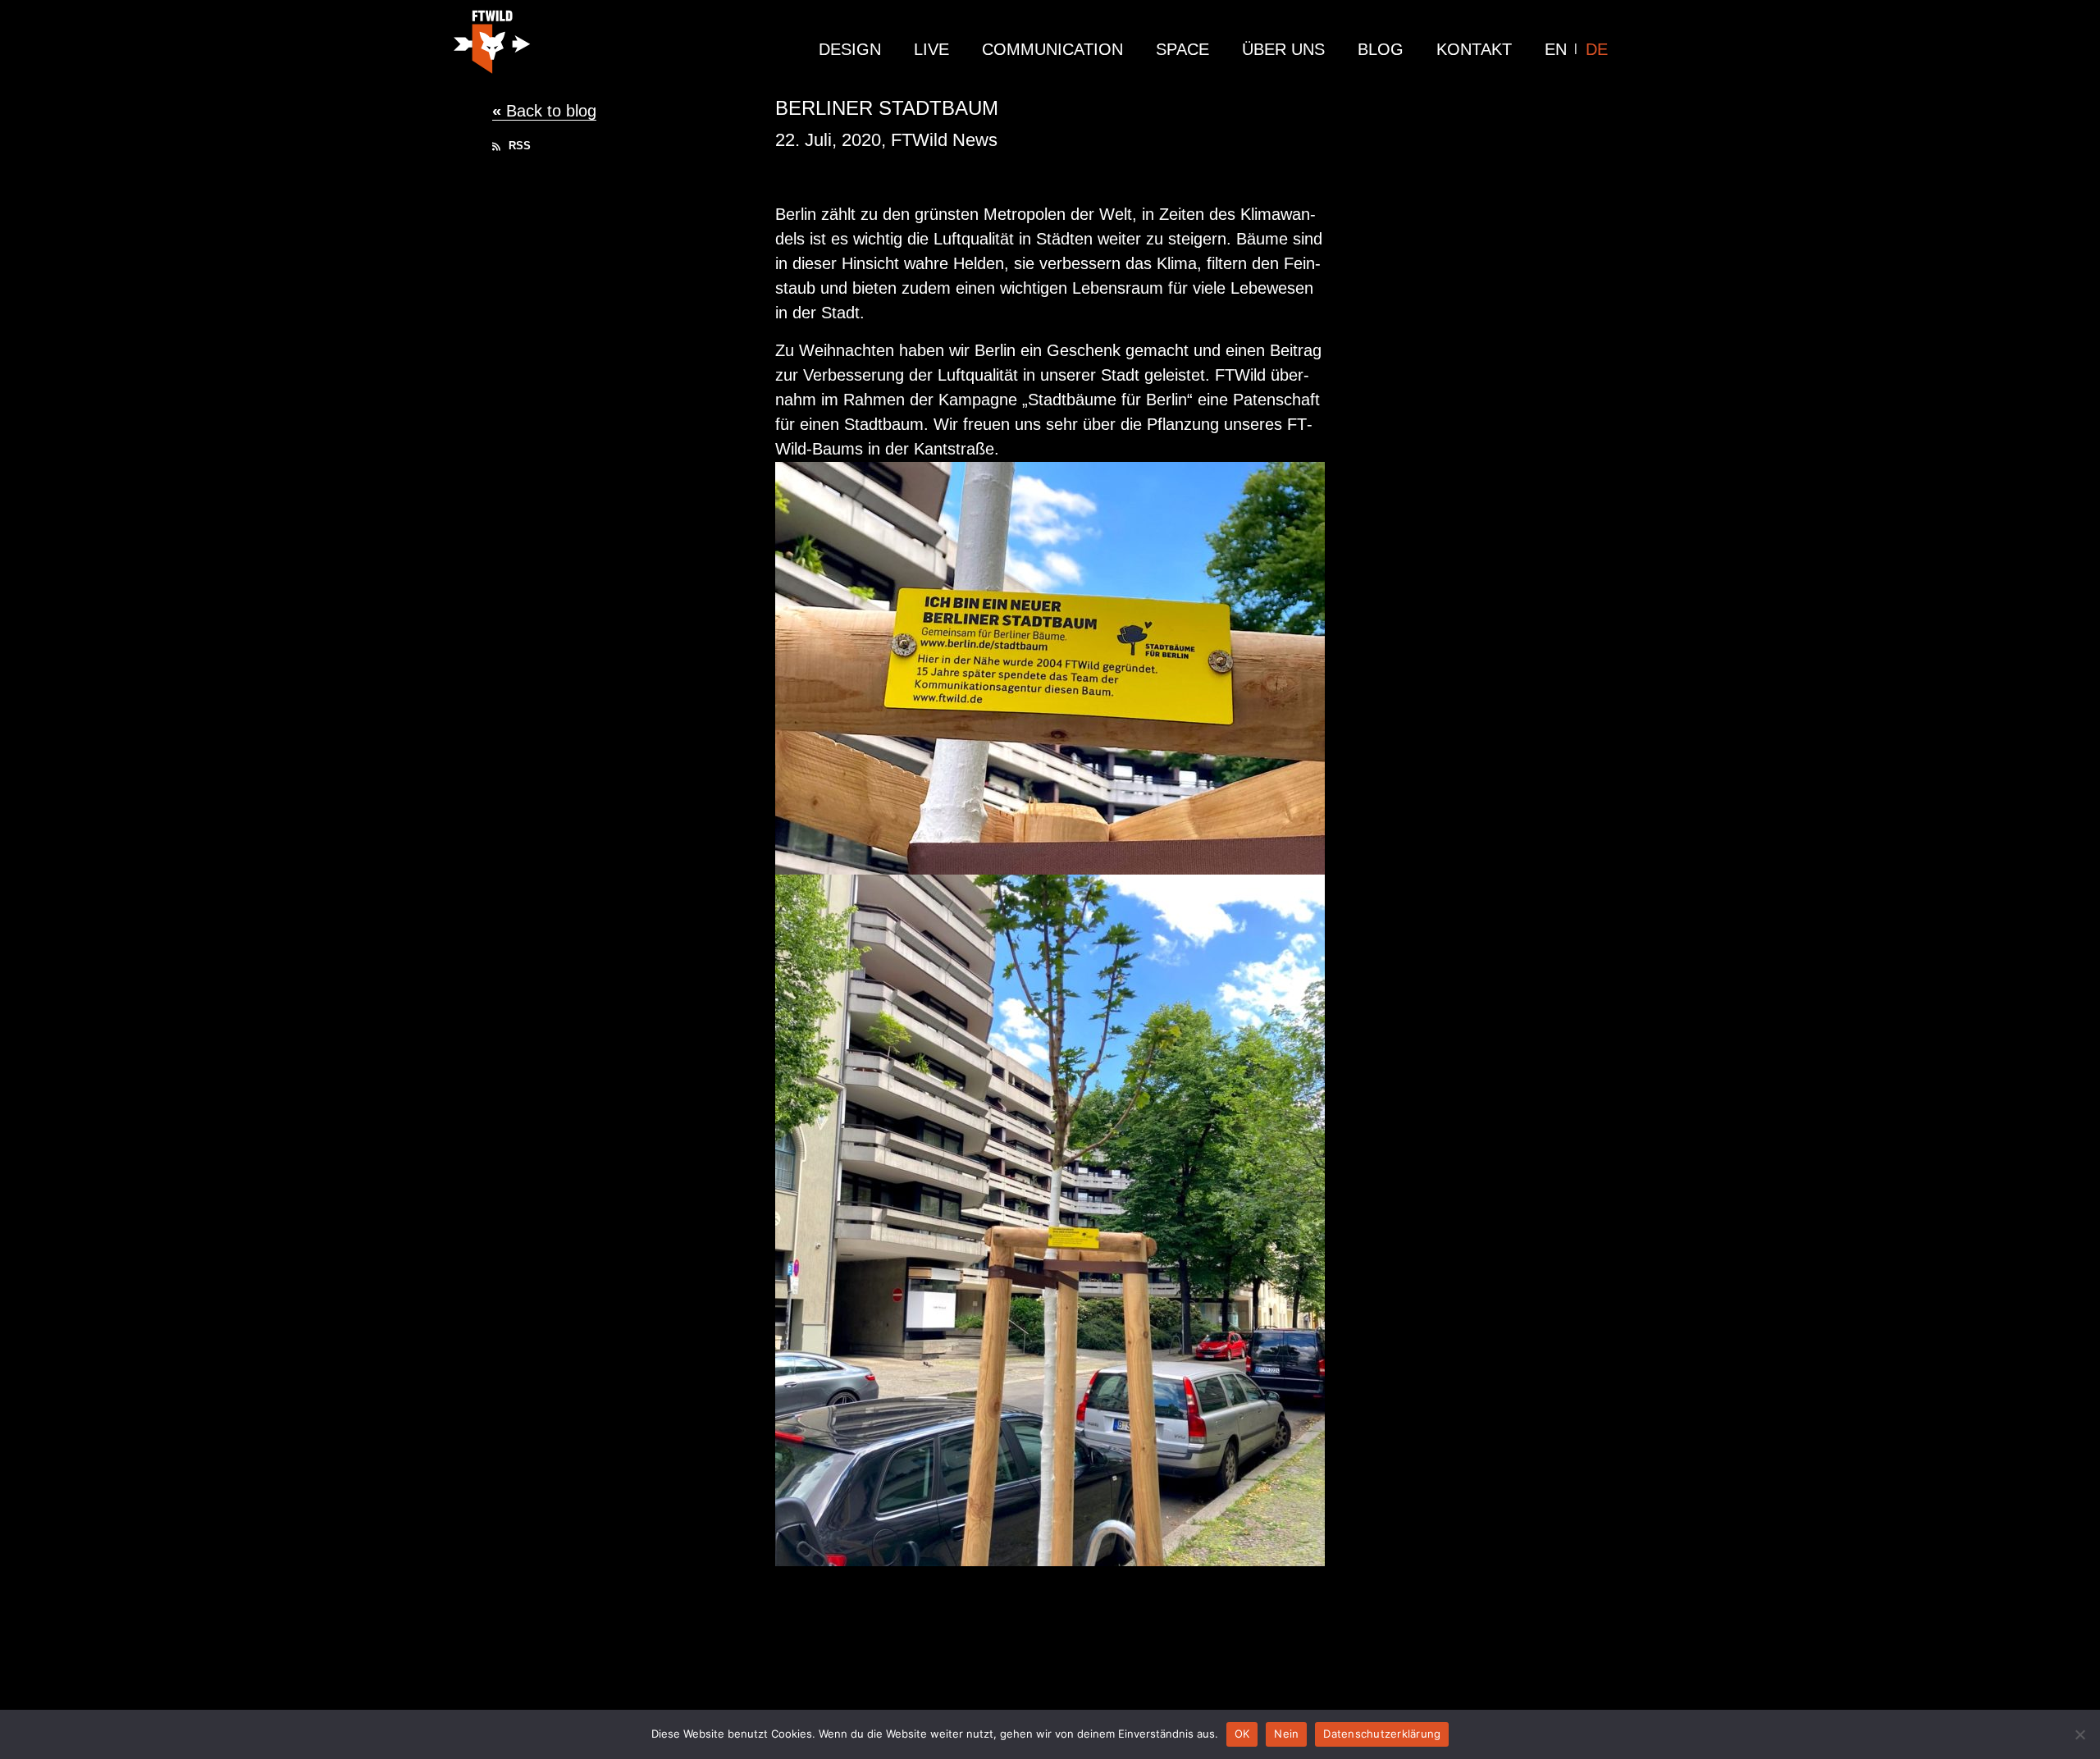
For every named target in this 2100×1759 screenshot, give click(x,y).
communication (1052, 49)
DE (1597, 49)
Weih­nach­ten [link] (847, 350)
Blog (1381, 49)
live (931, 49)
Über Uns (1283, 49)
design (850, 49)
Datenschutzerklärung (1382, 1734)
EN (1556, 49)
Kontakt (1474, 49)
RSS (518, 146)
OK (1242, 1734)
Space (1182, 49)
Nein (1286, 1734)
